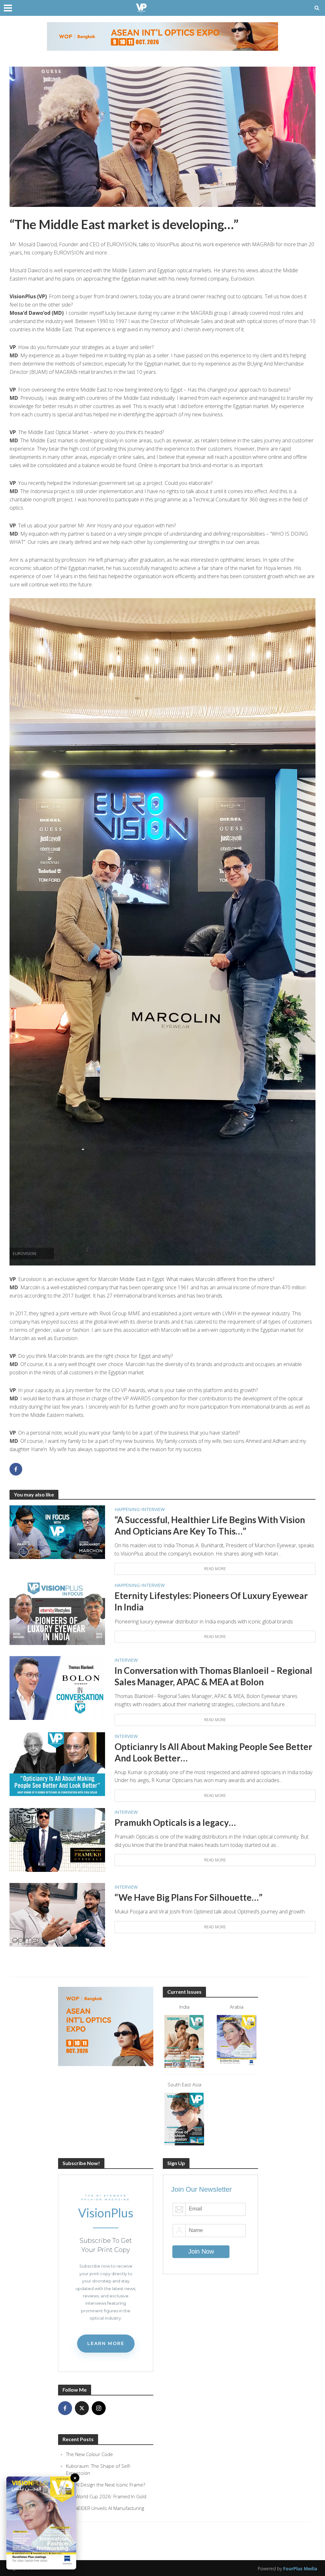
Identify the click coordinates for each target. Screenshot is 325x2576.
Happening (127, 1509)
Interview (153, 1509)
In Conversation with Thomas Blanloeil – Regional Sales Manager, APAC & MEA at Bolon (213, 1676)
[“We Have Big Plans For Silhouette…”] (57, 1914)
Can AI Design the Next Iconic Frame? (106, 2485)
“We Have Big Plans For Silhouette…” (189, 1897)
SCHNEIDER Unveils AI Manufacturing (105, 2508)
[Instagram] (99, 2408)
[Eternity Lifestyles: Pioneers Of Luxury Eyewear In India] (57, 1613)
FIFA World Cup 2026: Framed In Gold (106, 2496)
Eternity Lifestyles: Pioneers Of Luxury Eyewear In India (211, 1601)
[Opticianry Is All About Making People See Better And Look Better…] (57, 1763)
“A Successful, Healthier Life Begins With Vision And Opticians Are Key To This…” (210, 1525)
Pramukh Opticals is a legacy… (175, 1822)
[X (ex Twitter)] (82, 2408)
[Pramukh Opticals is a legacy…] (57, 1840)
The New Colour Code (90, 2454)
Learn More (106, 2343)
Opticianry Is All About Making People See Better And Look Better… (213, 1752)
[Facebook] (65, 2408)
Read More (215, 1569)
